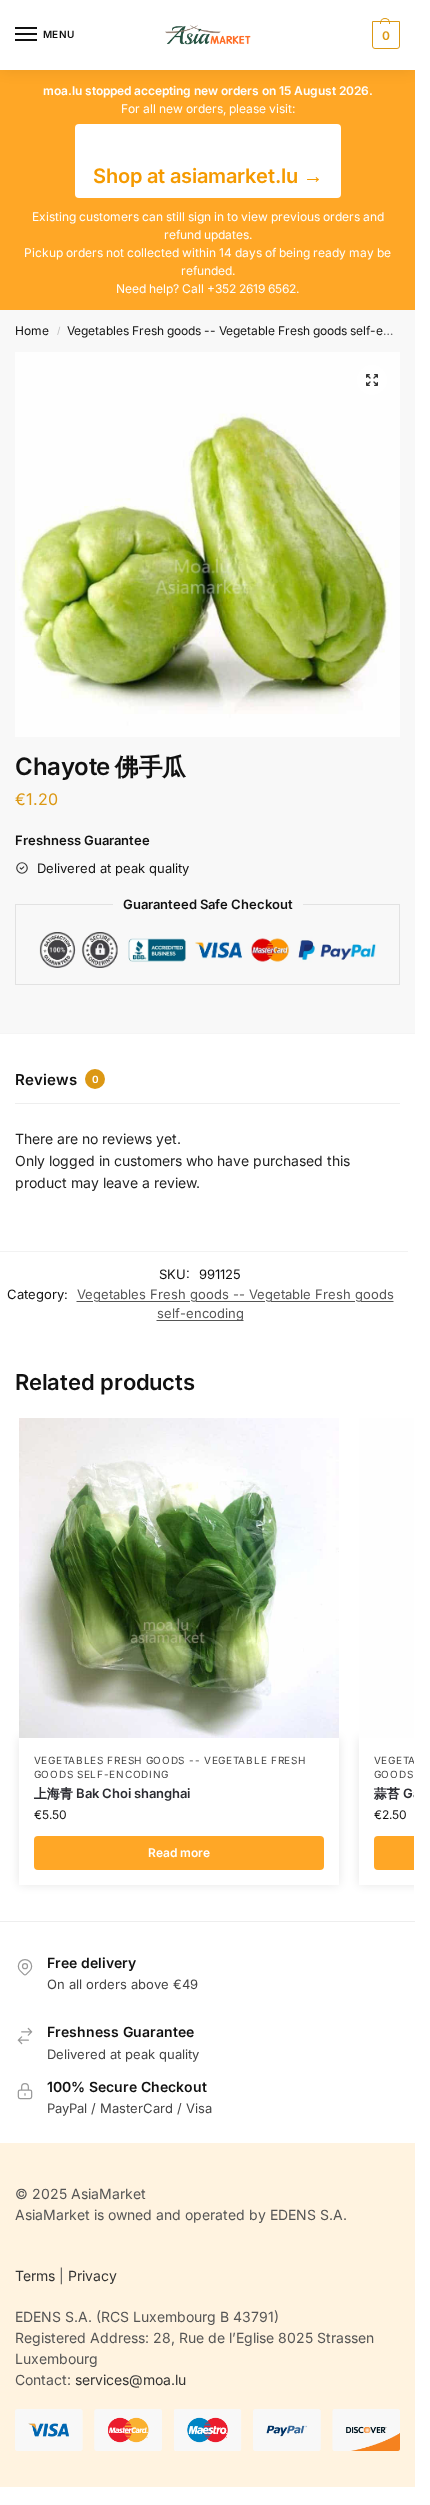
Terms (35, 2275)
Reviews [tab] (57, 1079)
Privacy (92, 2275)
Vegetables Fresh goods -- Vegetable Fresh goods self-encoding (247, 330)
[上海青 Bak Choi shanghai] (179, 1578)
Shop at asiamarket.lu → (208, 176)
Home (32, 330)
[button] (383, 35)
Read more (179, 1852)
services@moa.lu (130, 2379)
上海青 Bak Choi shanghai (112, 1793)
